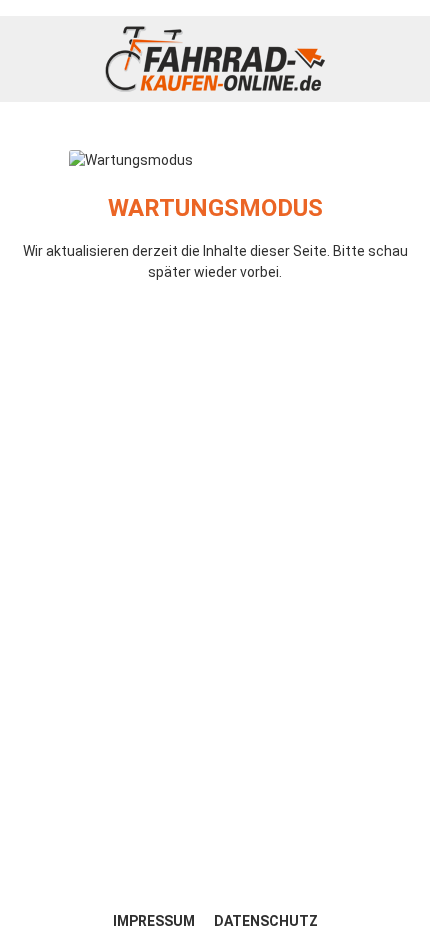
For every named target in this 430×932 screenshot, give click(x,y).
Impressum (155, 921)
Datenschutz (266, 921)
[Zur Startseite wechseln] (215, 59)
